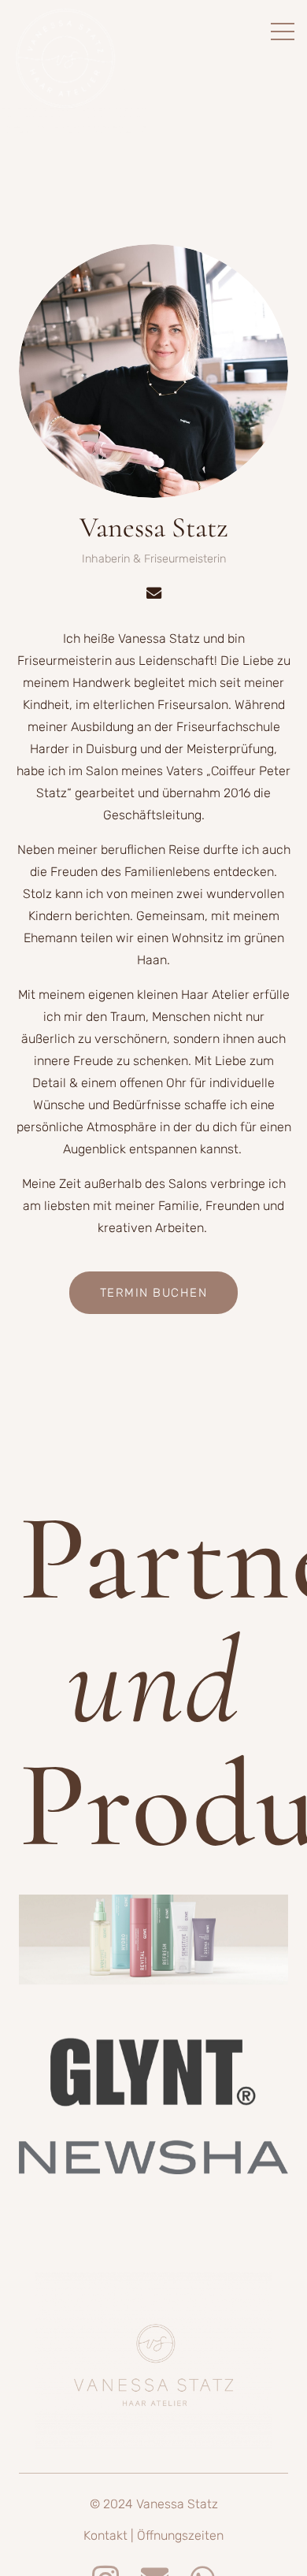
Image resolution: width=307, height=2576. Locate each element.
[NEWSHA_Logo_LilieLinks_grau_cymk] (153, 2157)
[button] (283, 32)
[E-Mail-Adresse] (153, 593)
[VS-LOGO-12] (153, 2361)
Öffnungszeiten (180, 2535)
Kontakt (107, 2535)
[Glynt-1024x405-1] (153, 2078)
